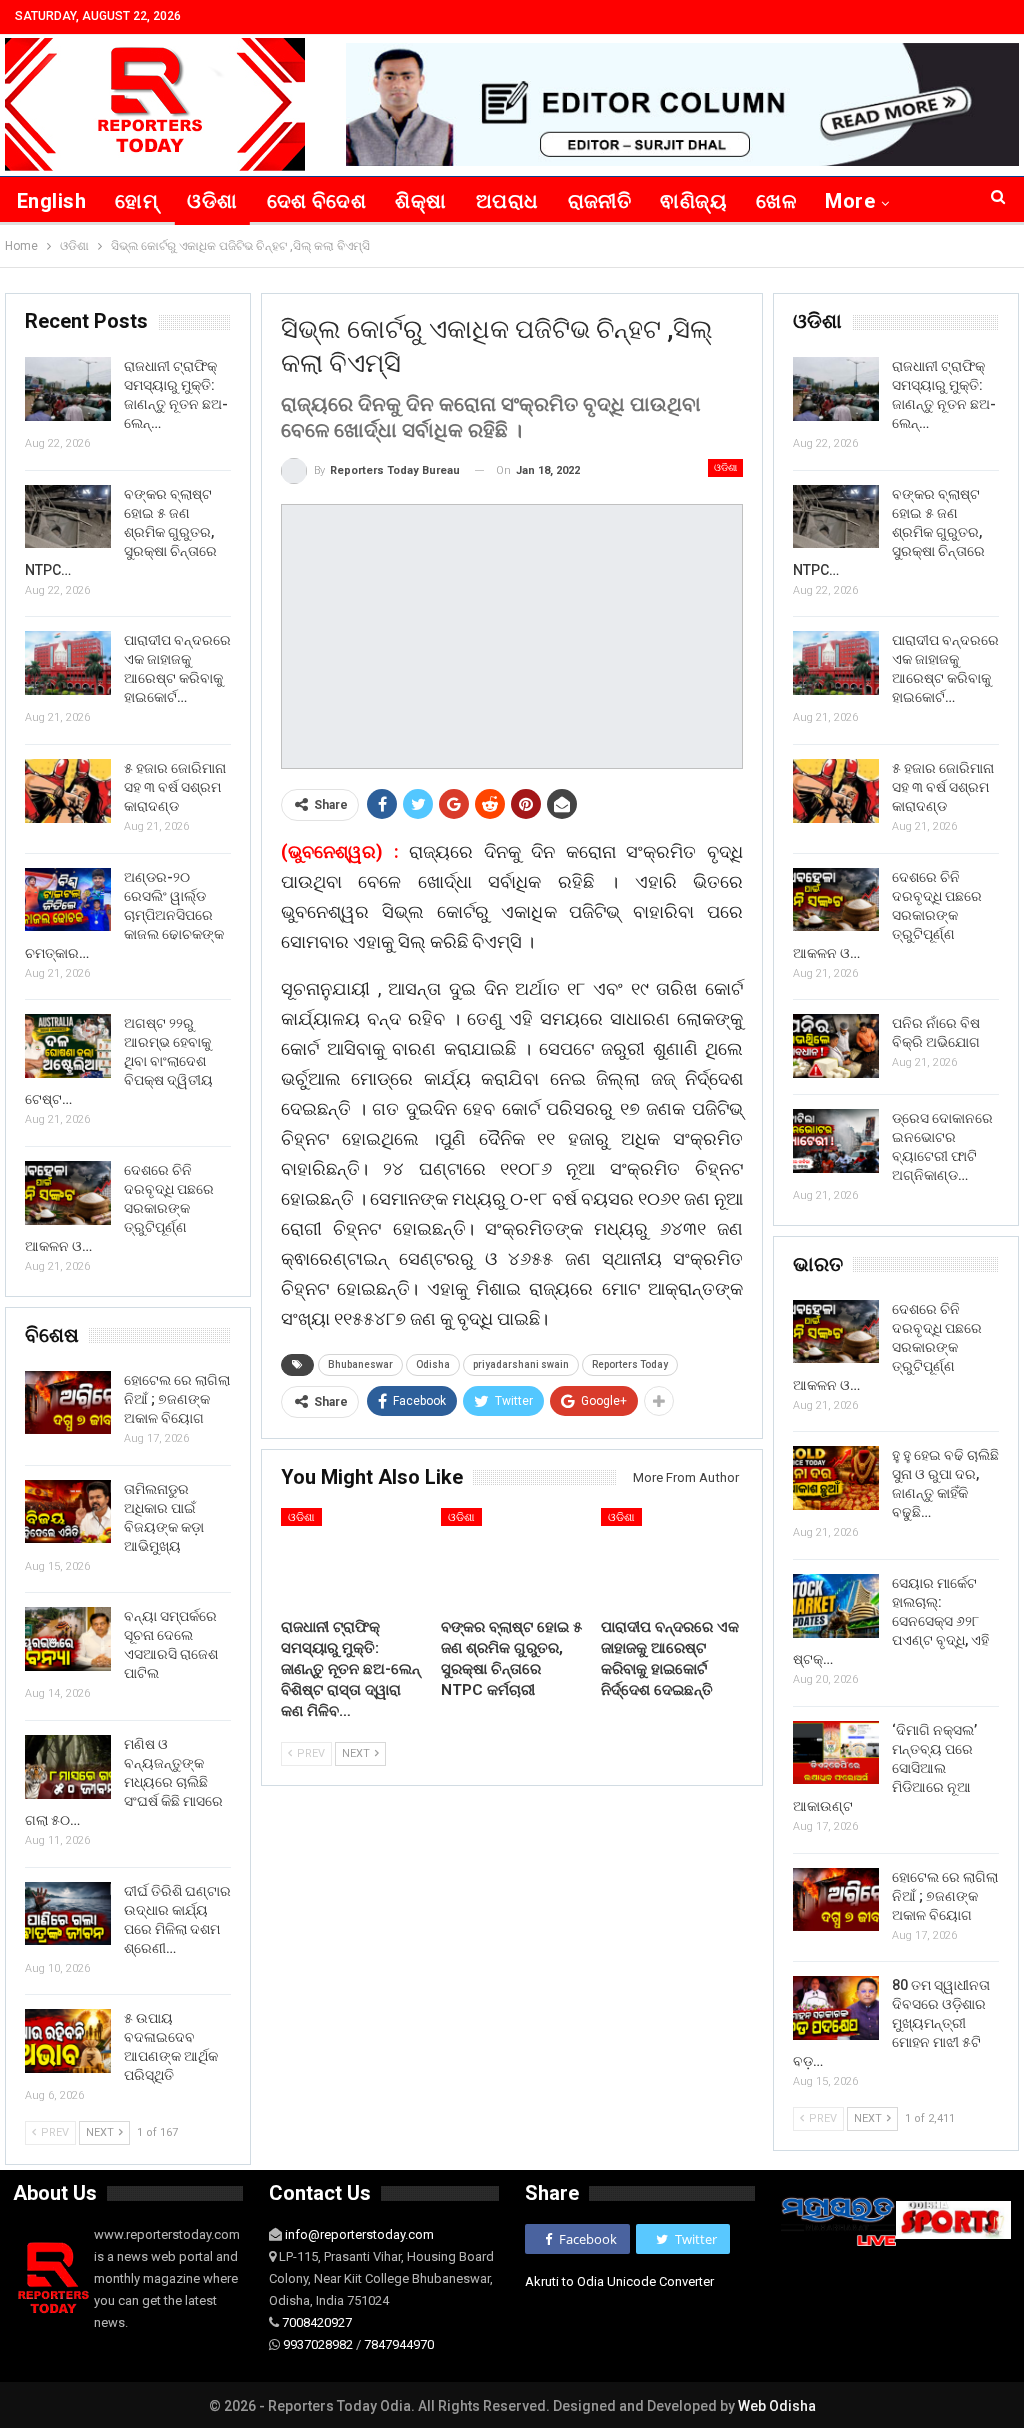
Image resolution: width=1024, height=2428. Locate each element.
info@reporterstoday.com (359, 2234)
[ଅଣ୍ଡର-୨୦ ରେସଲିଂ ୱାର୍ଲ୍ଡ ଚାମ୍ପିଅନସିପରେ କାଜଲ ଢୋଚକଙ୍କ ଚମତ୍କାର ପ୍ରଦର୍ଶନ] (68, 900)
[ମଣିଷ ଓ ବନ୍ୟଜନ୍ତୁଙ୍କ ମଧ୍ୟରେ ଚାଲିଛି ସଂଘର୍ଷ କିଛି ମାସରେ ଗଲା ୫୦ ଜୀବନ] (68, 1767)
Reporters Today (630, 1364)
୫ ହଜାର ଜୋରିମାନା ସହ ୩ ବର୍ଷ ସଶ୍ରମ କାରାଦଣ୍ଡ (943, 787)
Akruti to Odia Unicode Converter (619, 2281)
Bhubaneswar (360, 1364)
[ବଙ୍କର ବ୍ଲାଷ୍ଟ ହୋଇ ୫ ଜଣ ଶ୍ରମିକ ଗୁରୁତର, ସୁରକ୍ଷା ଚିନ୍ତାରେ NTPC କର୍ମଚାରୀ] (512, 1557)
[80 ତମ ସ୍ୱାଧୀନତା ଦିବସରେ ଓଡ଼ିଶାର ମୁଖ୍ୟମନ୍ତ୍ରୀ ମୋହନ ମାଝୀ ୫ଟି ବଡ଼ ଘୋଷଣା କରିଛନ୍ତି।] (836, 2008)
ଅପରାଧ (507, 201)
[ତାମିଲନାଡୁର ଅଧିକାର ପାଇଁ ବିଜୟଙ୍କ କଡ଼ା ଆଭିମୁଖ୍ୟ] (68, 1512)
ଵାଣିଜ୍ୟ (693, 201)
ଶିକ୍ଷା (420, 201)
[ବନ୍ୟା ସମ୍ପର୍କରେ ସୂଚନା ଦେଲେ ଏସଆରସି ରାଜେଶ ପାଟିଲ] (68, 1639)
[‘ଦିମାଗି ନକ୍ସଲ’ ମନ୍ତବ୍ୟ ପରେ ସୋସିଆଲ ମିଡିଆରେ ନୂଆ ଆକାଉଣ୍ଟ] (836, 1753)
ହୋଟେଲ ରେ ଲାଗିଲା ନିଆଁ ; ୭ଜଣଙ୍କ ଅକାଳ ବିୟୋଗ (945, 1896)
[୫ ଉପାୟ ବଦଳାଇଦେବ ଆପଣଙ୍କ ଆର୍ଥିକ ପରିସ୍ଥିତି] (68, 2041)
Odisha (433, 1364)
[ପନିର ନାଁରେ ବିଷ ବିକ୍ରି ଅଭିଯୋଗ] (836, 1046)
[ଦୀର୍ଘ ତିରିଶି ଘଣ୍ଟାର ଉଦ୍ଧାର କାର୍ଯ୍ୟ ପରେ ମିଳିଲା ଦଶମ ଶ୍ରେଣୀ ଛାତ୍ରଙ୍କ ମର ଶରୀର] (68, 1914)
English (51, 201)
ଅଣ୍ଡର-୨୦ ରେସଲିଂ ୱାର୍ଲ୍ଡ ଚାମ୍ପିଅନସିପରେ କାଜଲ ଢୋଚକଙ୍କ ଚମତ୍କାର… (124, 915)
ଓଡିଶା (212, 201)
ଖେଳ (776, 201)
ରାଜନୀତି (600, 201)
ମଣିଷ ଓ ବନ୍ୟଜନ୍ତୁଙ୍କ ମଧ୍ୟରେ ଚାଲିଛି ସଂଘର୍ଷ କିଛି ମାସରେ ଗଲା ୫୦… (124, 1782)
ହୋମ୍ (136, 201)
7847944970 (399, 2344)
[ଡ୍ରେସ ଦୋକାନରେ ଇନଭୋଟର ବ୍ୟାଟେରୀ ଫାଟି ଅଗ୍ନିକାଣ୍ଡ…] (836, 1141)
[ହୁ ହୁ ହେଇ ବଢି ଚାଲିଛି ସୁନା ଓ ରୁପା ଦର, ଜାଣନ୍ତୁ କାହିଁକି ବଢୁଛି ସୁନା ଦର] (836, 1478)
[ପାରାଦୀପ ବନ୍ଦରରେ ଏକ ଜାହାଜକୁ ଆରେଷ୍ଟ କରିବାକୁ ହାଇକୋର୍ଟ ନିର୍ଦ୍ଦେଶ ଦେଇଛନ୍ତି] (672, 1557)
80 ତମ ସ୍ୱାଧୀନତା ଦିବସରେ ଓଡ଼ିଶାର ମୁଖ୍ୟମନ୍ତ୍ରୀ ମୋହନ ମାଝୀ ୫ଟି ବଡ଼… (891, 2023)
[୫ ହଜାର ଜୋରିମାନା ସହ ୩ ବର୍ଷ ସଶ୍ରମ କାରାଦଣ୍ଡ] (836, 791)
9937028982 (318, 2344)
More (850, 201)
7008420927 (317, 2322)
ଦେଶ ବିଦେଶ (317, 201)
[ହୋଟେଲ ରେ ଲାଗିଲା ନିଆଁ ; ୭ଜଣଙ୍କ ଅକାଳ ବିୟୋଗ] (836, 1900)
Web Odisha (777, 2406)
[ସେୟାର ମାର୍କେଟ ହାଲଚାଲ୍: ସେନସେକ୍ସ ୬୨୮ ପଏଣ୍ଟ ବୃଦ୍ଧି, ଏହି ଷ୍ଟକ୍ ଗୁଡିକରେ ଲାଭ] (836, 1606)
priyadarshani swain (521, 1364)
